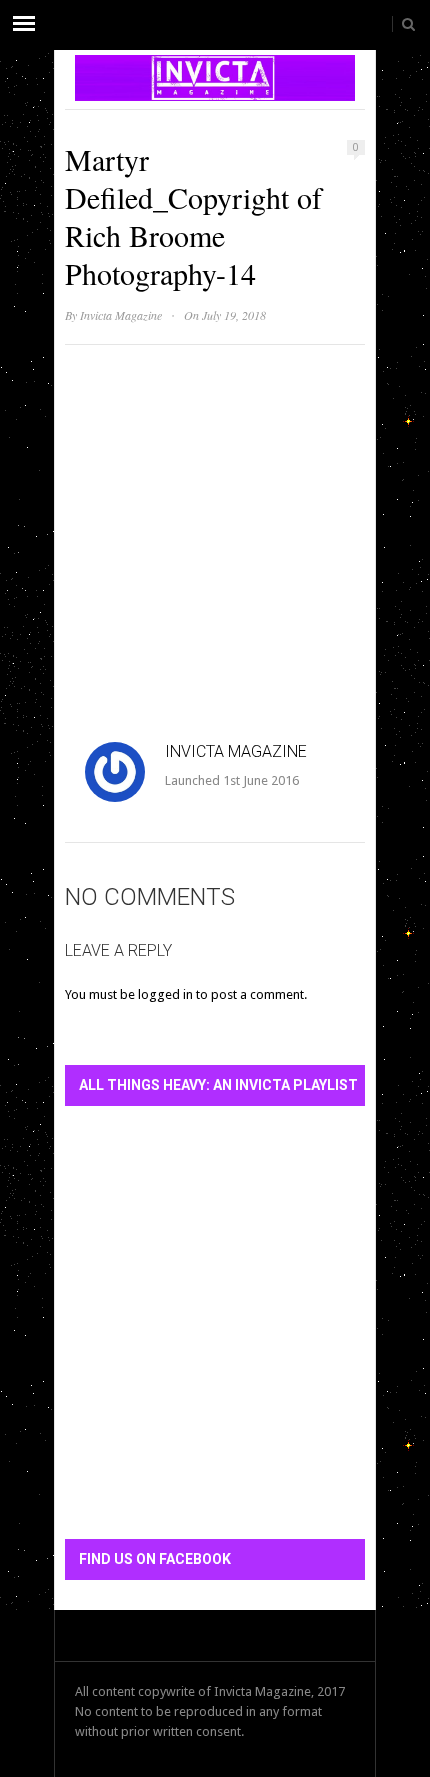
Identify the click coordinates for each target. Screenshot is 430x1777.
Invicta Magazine (121, 315)
